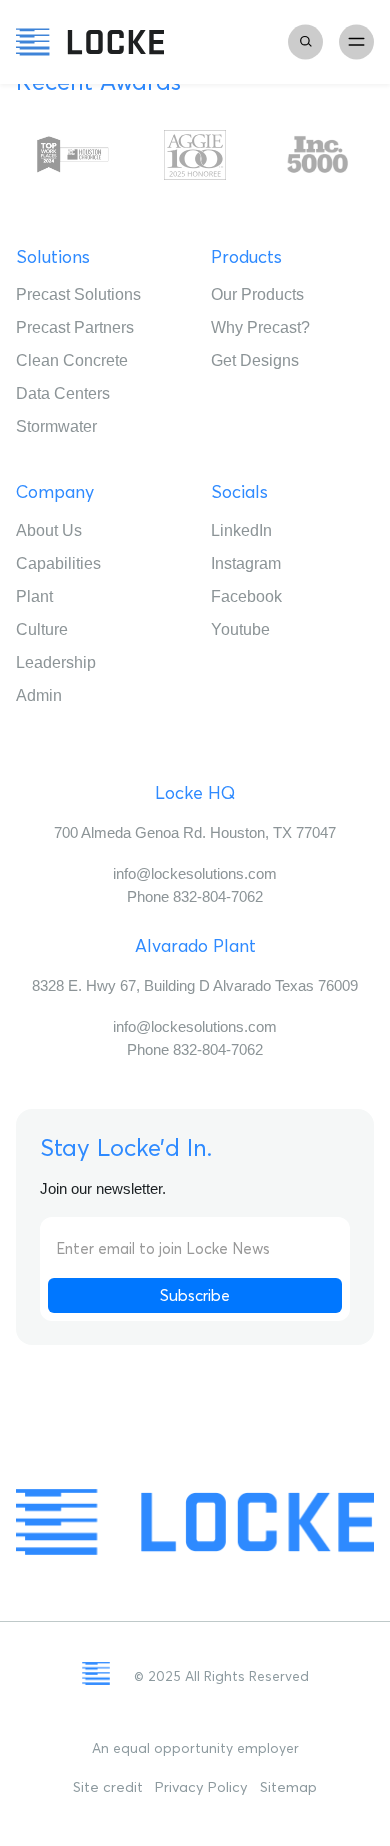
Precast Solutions (78, 294)
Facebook (246, 596)
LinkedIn (241, 530)
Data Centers (63, 393)
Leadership (56, 662)
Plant (34, 596)
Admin (39, 695)
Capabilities (58, 563)
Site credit (108, 1787)
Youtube (240, 629)
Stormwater (56, 426)
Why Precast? (260, 327)
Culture (42, 629)
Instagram (246, 563)
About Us (49, 530)
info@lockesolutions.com (195, 873)
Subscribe (195, 1295)
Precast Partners (75, 327)
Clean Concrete (72, 360)
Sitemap (288, 1787)
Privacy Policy (201, 1787)
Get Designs (255, 360)
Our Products (257, 294)
